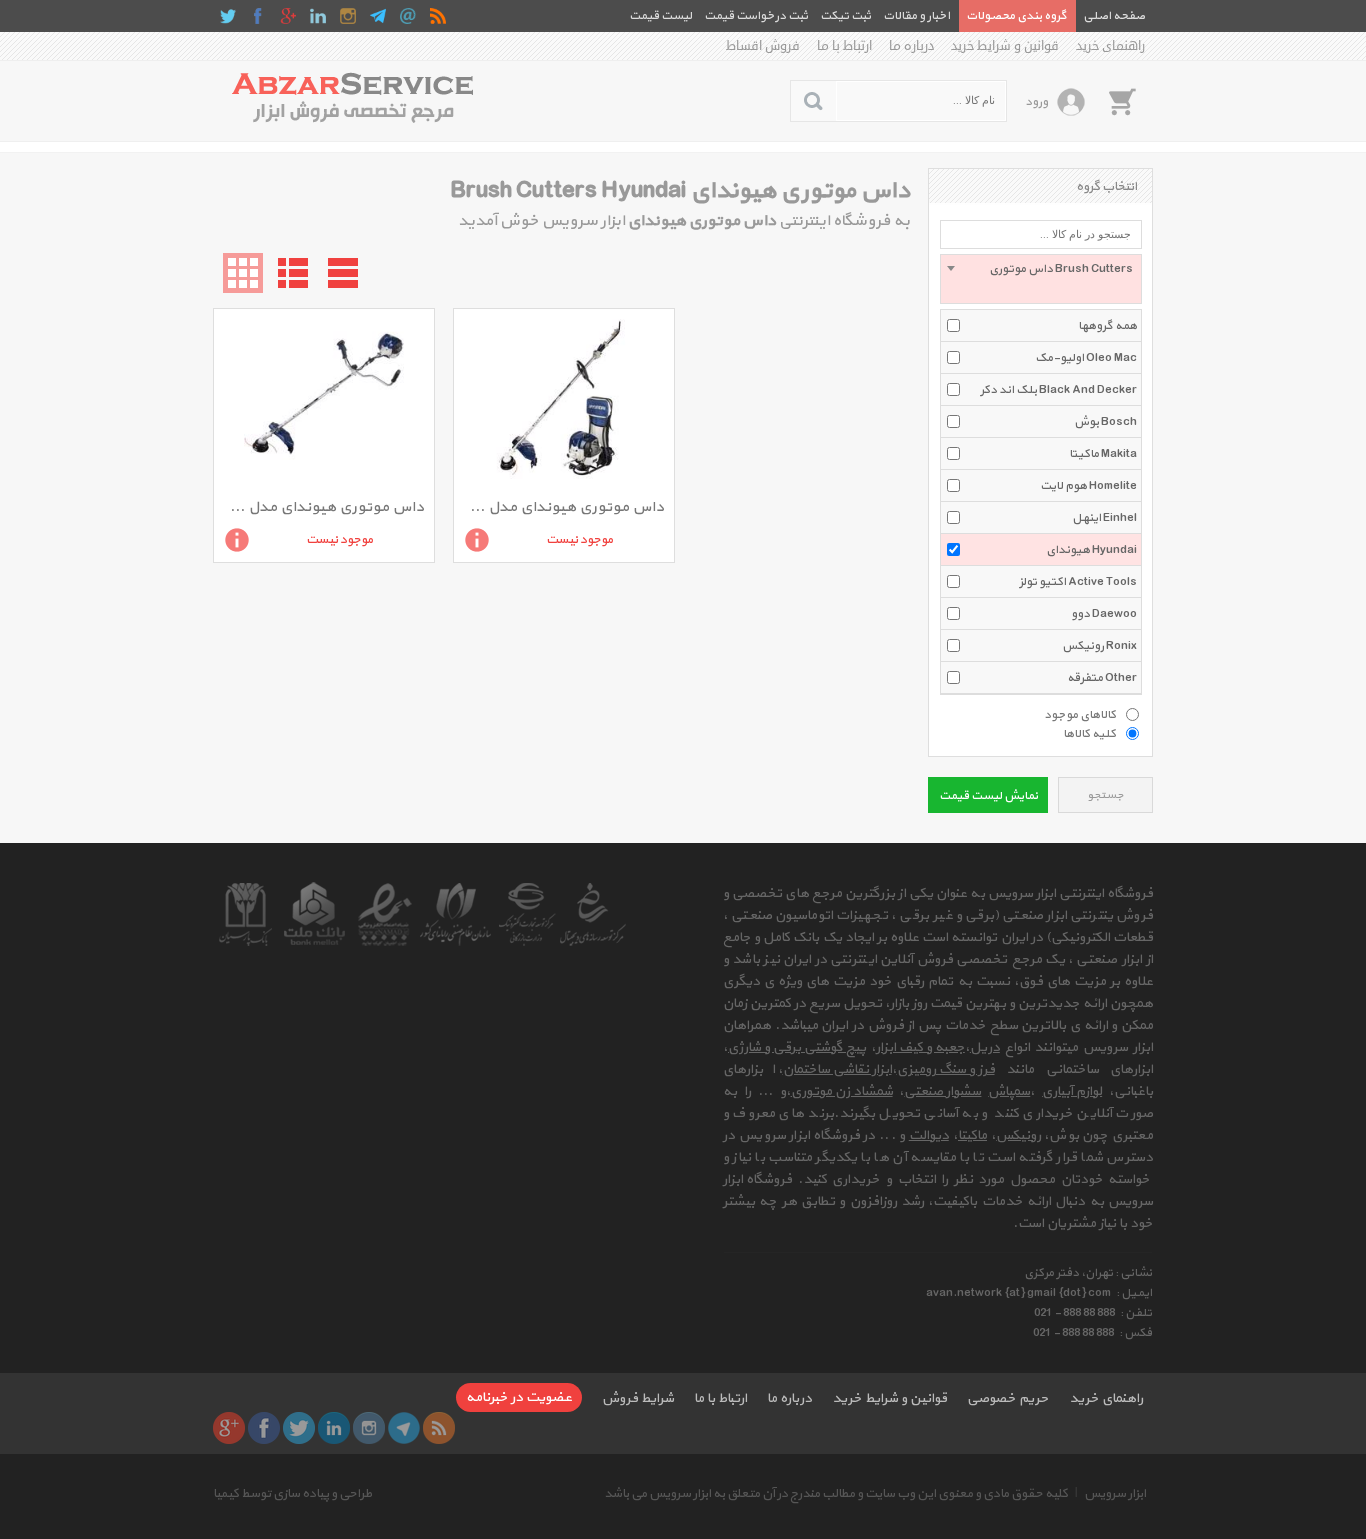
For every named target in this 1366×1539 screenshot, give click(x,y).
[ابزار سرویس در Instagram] (348, 16)
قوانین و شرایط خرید (1005, 46)
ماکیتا (972, 1135)
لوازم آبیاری (1072, 1091)
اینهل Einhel (1104, 518)
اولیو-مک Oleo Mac (1086, 358)
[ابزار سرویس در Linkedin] (318, 16)
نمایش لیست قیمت (988, 796)
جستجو (1105, 795)
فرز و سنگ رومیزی (946, 1069)
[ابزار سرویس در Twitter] (228, 16)
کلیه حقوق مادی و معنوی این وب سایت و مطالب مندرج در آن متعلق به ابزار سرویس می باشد (836, 1494)
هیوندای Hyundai (1091, 550)
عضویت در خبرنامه (519, 1397)
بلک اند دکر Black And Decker (1058, 390)
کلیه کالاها (1089, 733)
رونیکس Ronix (1099, 646)
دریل (985, 1047)
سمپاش (1009, 1091)
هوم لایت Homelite (1088, 486)
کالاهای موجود (1080, 714)
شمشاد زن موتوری (842, 1091)
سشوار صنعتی (942, 1091)
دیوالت (929, 1135)
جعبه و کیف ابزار (920, 1047)
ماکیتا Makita (1103, 454)
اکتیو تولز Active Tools (1078, 582)
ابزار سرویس (1115, 1494)
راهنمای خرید (1110, 46)
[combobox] (1041, 279)
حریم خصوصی (1008, 1398)
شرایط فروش (638, 1398)
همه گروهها (1107, 326)
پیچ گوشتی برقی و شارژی (797, 1047)
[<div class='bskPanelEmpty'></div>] (1122, 101)
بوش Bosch (1105, 422)
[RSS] (438, 16)
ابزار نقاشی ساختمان (837, 1069)
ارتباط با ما (844, 46)
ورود (1036, 102)
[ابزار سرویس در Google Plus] (288, 16)
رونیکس (1018, 1135)
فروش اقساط (763, 46)
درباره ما (911, 46)
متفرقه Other (1102, 678)
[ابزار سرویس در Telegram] (378, 16)
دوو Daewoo (1104, 614)
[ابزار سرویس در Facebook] (258, 16)
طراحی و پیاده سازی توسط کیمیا (292, 1494)
